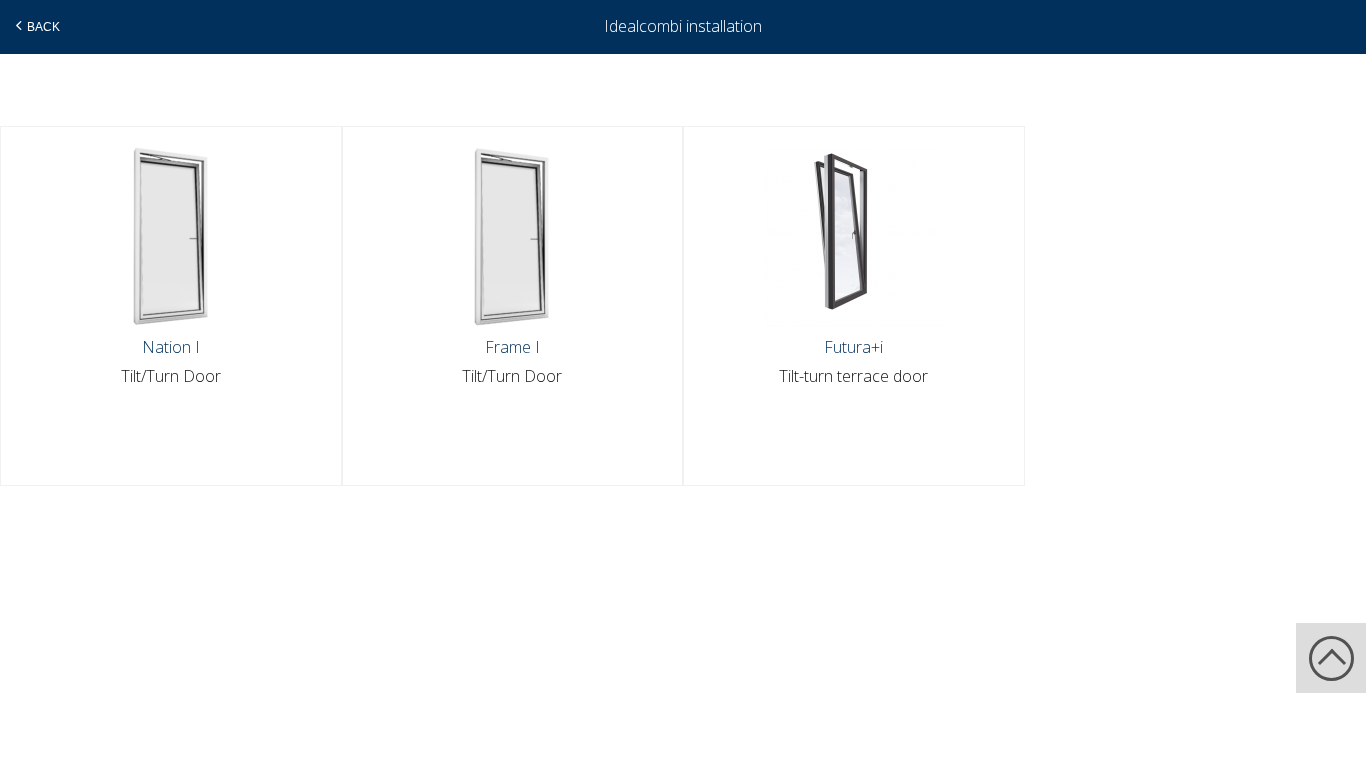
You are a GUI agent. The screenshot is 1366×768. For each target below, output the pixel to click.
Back (43, 27)
